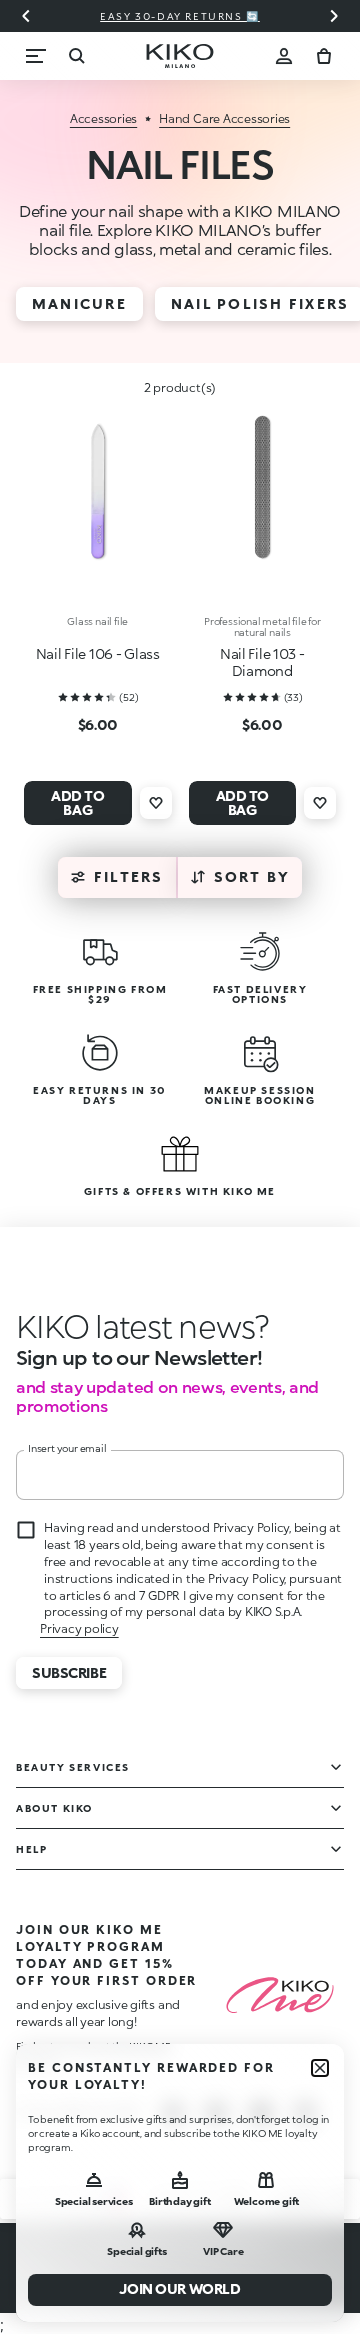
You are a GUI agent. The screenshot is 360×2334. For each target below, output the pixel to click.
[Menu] (36, 56)
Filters (129, 876)
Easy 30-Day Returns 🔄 (180, 16)
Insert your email (67, 1448)
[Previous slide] (26, 16)
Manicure (79, 303)
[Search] (76, 56)
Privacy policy (79, 1628)
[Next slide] (334, 16)
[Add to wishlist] (156, 803)
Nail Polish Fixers (260, 303)
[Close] (320, 2068)
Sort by (252, 876)
